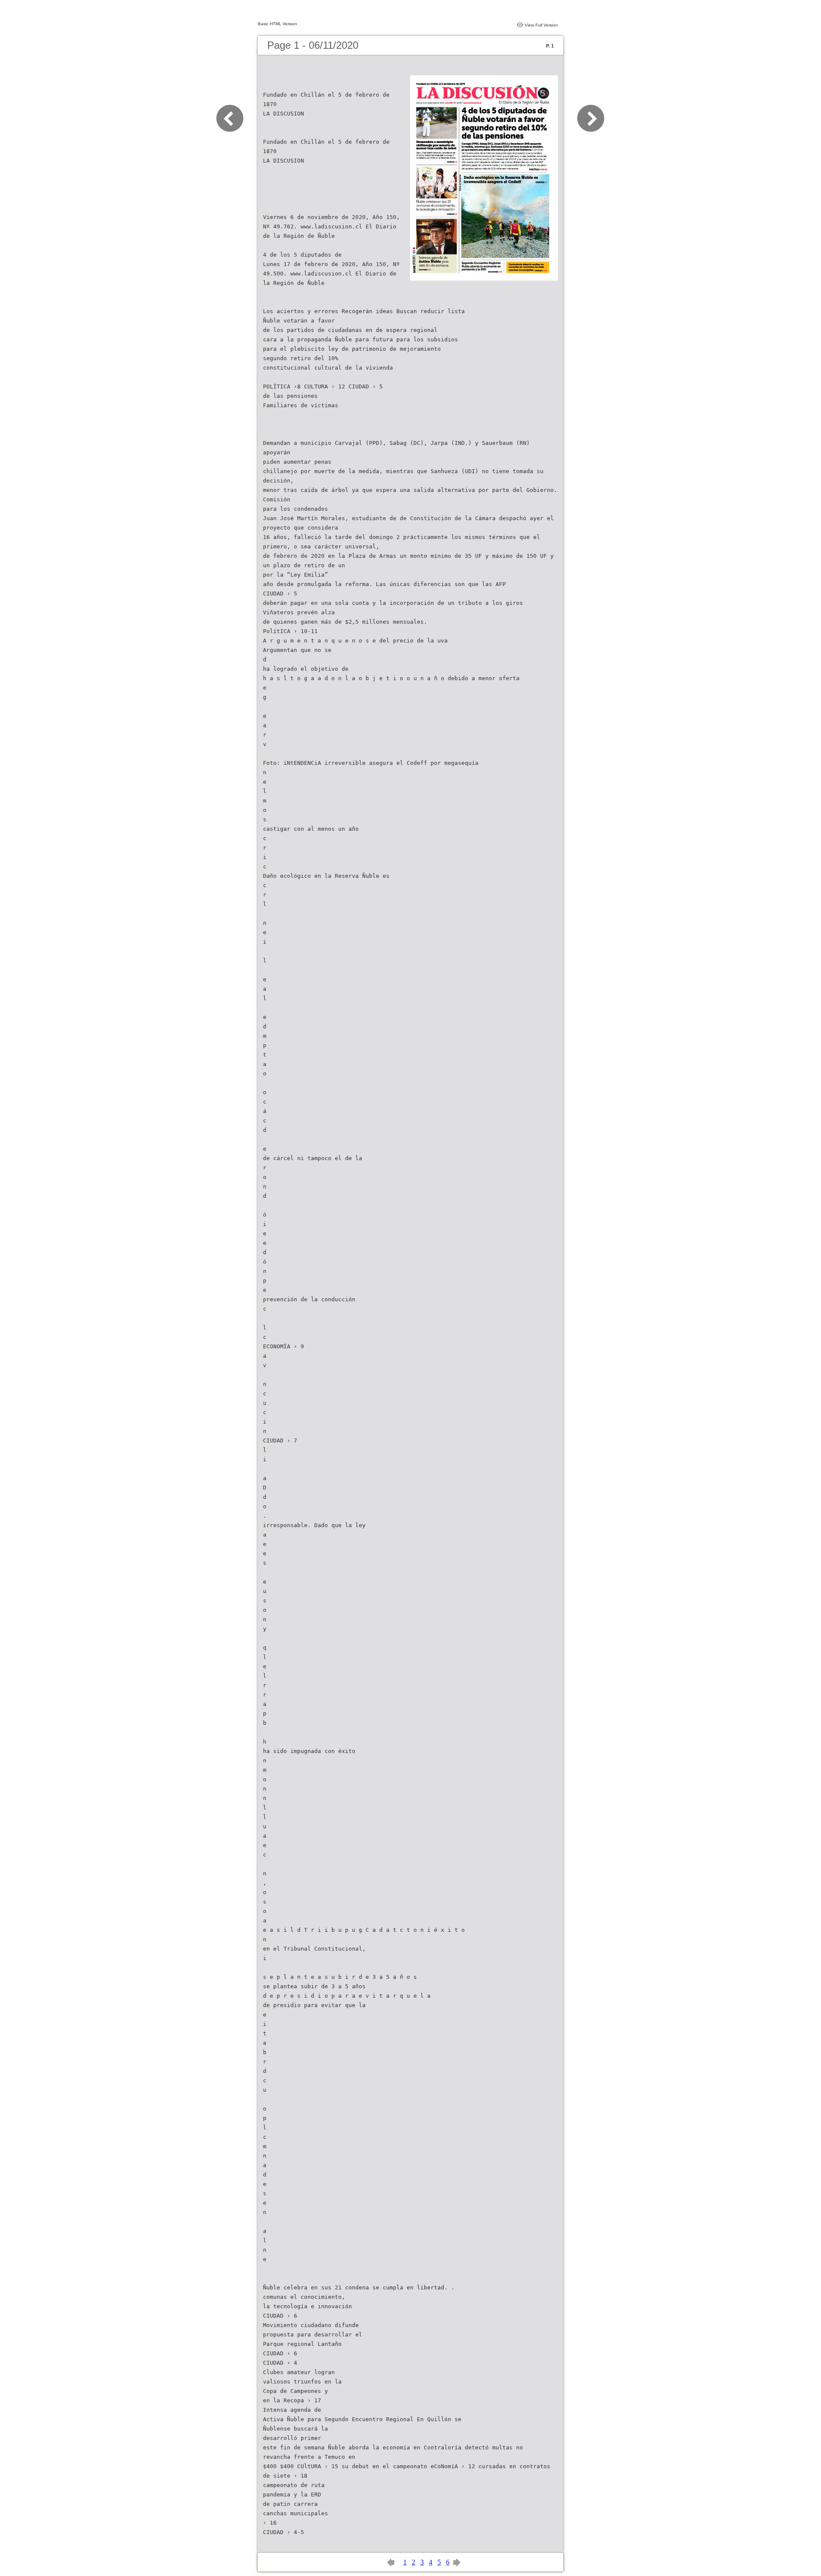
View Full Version (541, 25)
